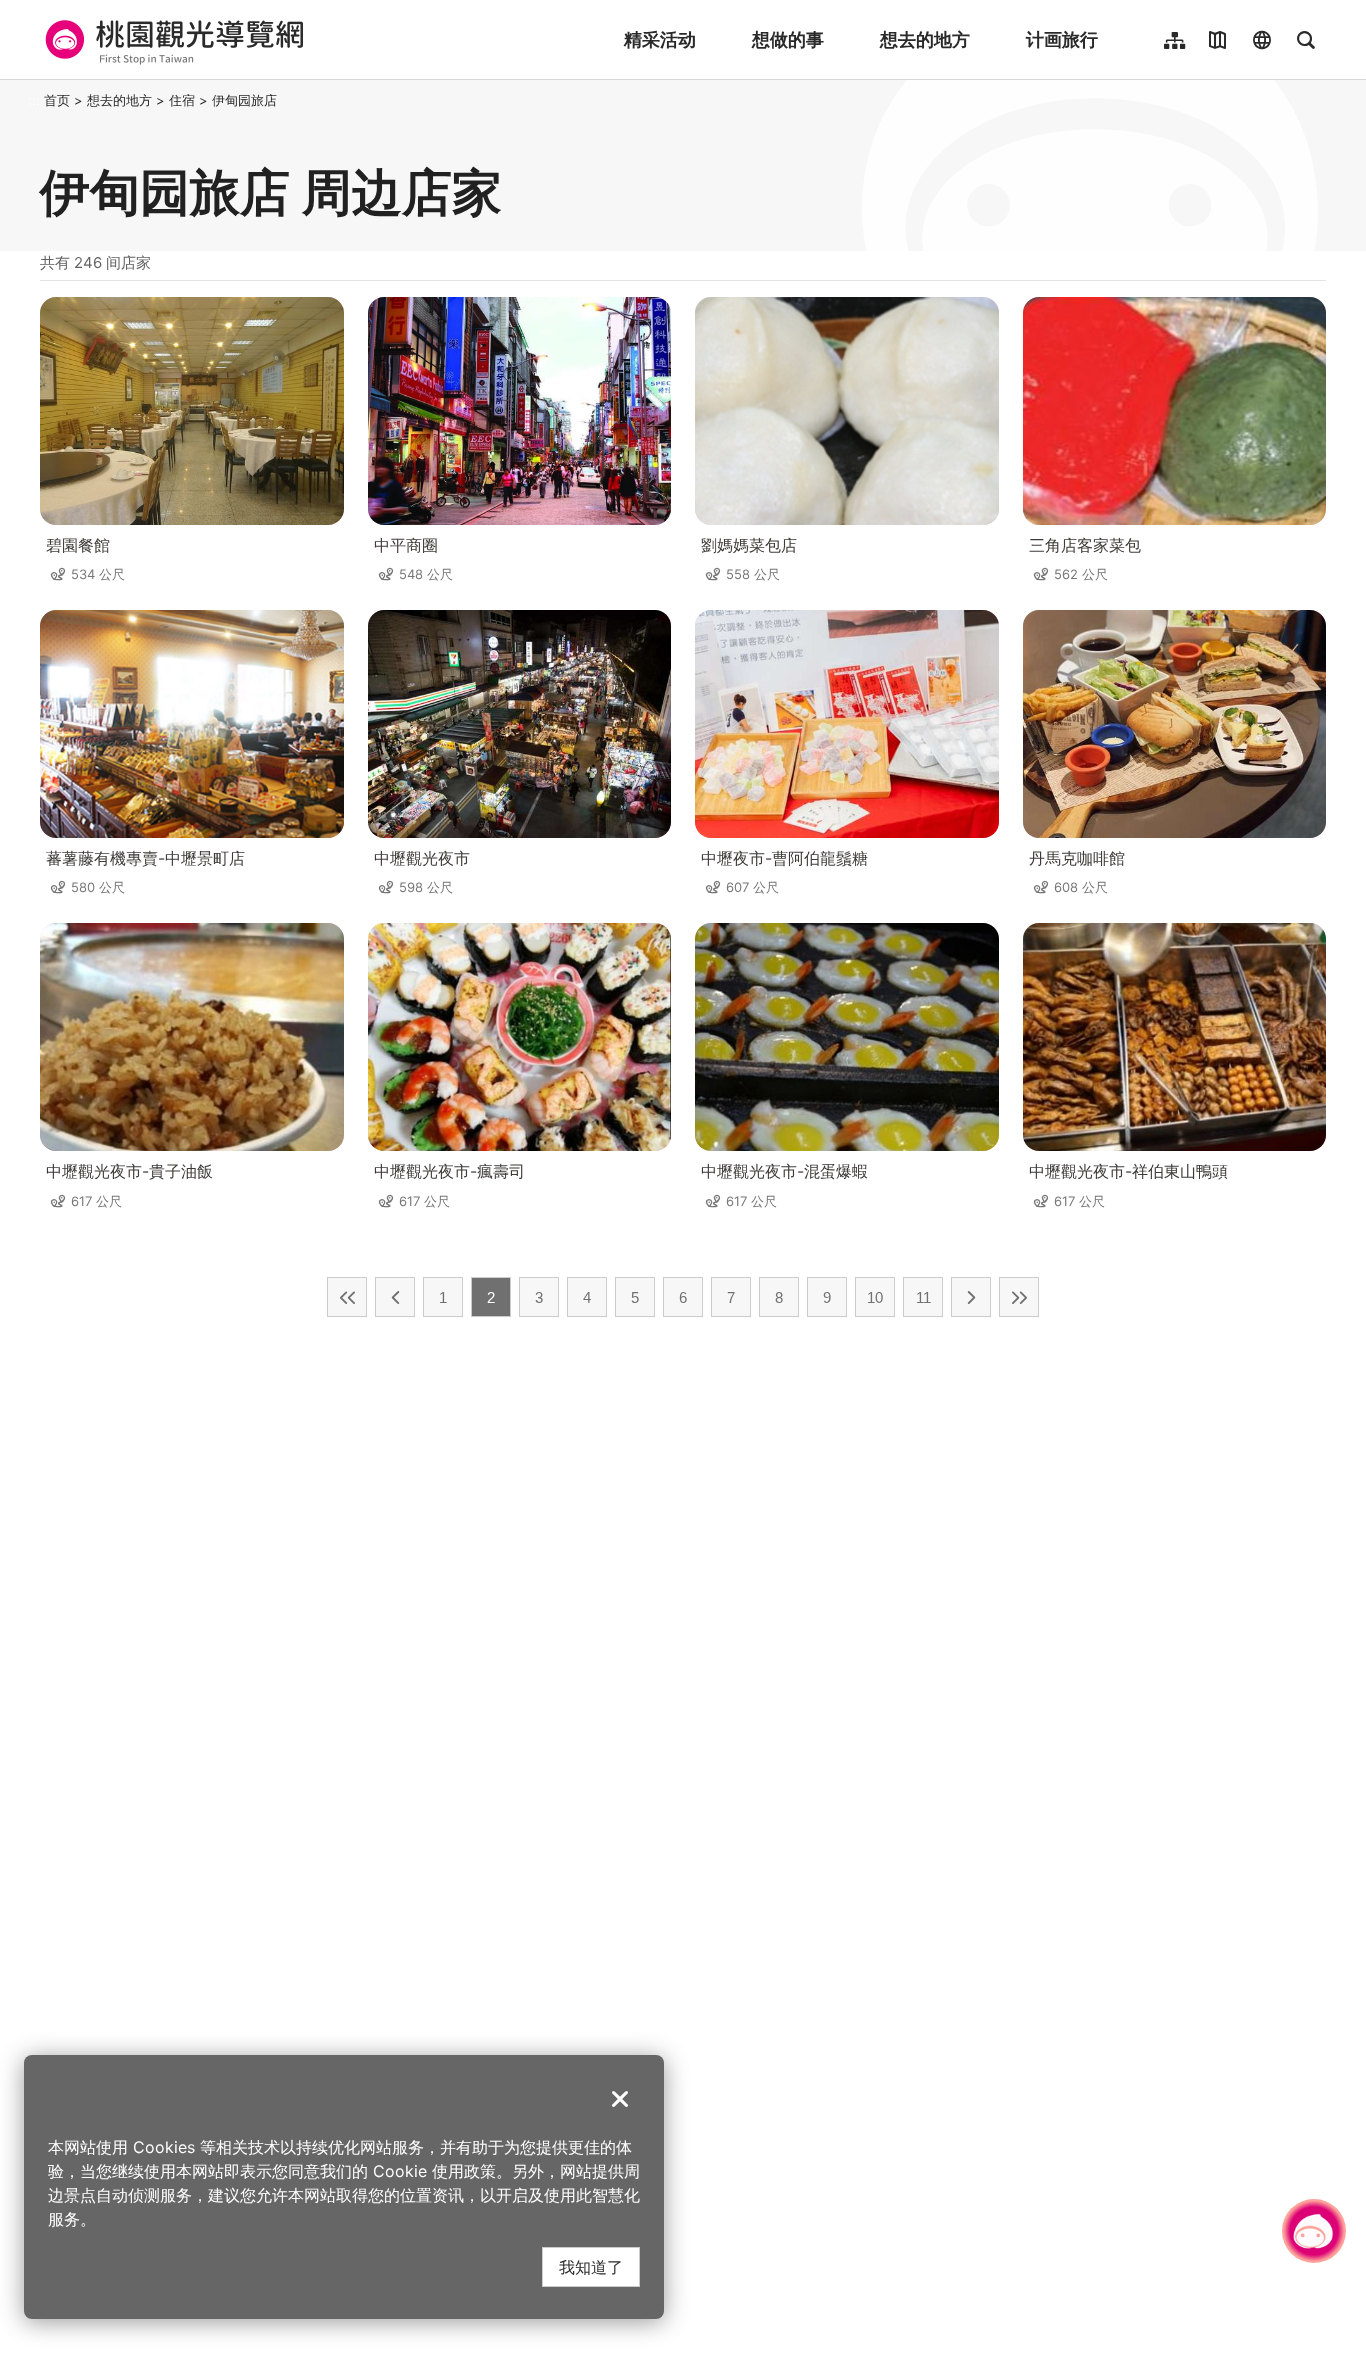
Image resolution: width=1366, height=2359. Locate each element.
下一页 (971, 1297)
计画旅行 (1062, 39)
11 (923, 1297)
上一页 (395, 1297)
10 (875, 1297)
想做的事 (788, 39)
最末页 (1019, 1297)
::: (34, 100)
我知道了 (591, 2266)
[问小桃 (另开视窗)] (1314, 2231)
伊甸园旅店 (244, 100)
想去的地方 (925, 39)
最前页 (347, 1297)
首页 (57, 100)
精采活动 (660, 39)
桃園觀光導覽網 (171, 40)
